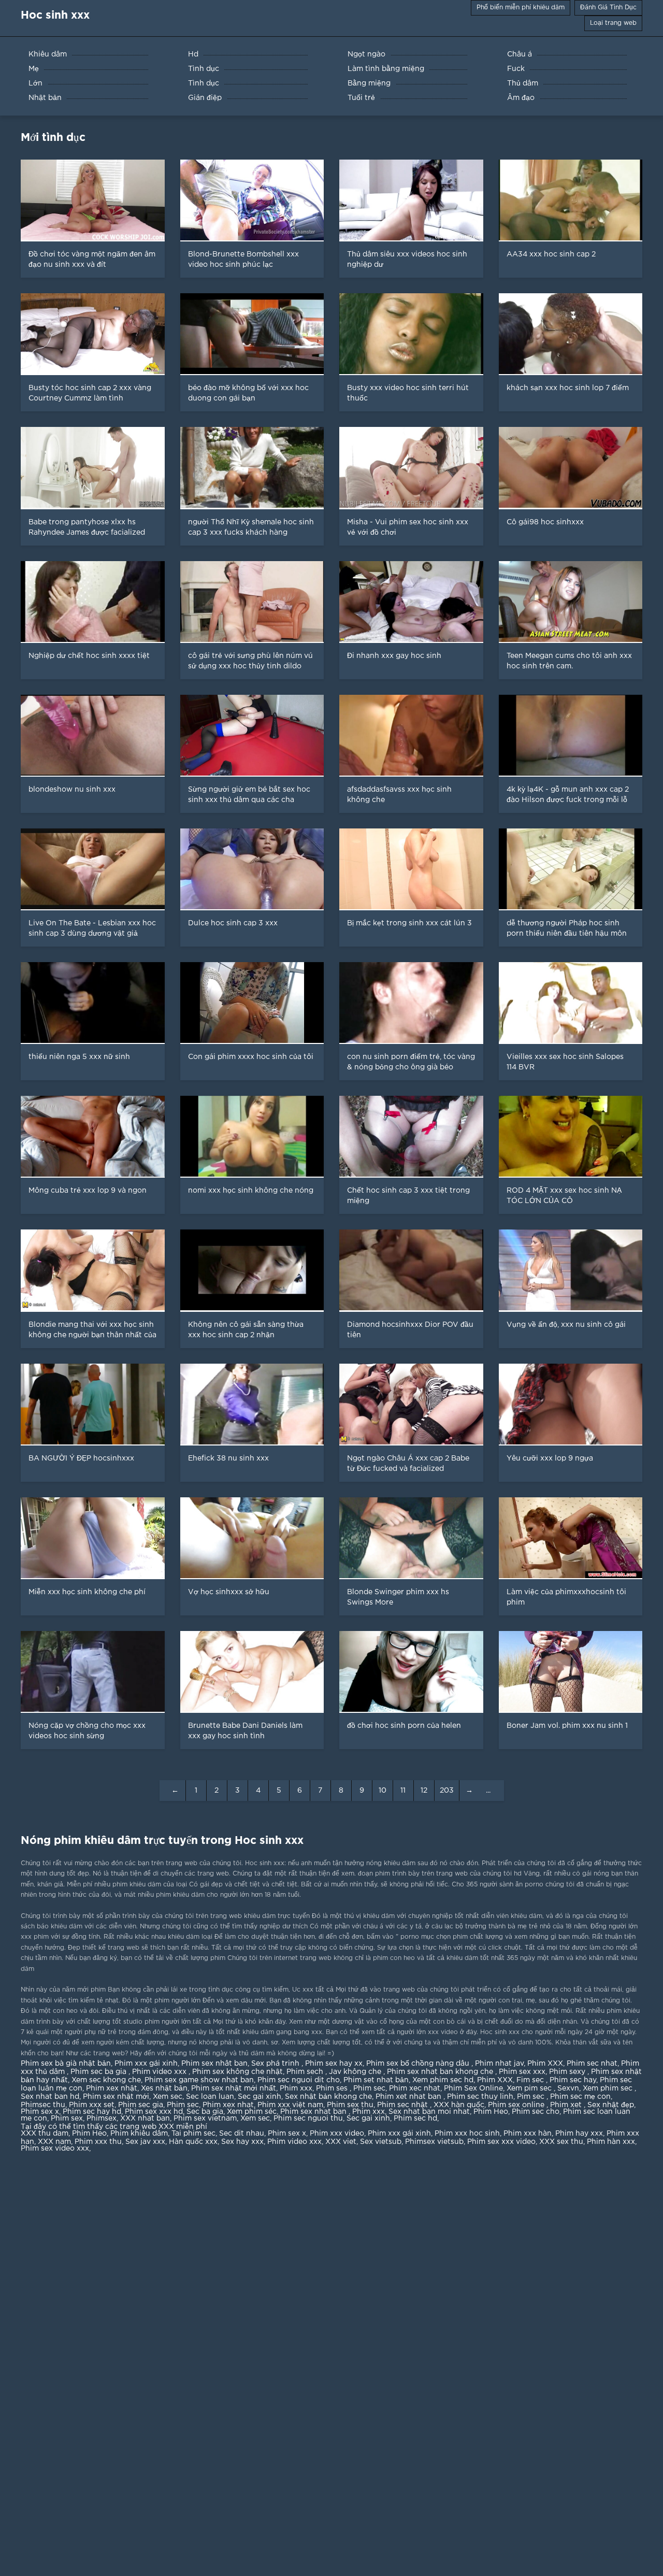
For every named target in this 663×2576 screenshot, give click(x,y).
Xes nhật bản (164, 2088)
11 (403, 1791)
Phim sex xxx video (501, 2142)
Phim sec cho (536, 2112)
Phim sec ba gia (99, 2072)
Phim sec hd (415, 2119)
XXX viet (341, 2142)
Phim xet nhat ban (409, 2097)
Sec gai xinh (260, 2097)
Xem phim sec (609, 2088)
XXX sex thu (561, 2142)
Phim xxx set (92, 2105)
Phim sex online (517, 2105)
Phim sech (306, 2072)
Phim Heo (491, 2112)
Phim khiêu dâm (139, 2134)
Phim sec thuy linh (480, 2097)
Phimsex (102, 2119)
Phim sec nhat (592, 2064)
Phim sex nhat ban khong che (441, 2072)
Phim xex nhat (228, 2105)
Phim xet (567, 2105)
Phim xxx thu (98, 2142)
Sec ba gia (205, 2112)
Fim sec (531, 2080)
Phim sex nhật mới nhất (234, 2088)
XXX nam (54, 2142)
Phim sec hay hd (92, 2112)
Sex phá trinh (276, 2064)
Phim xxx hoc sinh (467, 2134)
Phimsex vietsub (434, 2142)
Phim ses (333, 2088)
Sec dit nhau (242, 2134)
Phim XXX (545, 2064)
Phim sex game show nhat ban (199, 2080)
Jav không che (356, 2072)
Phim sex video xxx (55, 2149)
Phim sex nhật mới (116, 2097)
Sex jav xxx (145, 2142)
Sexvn (568, 2088)
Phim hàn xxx (611, 2142)
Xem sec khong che (106, 2080)
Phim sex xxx (522, 2072)
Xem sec (168, 2097)
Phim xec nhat (415, 2088)
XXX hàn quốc (459, 2105)
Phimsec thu (43, 2105)
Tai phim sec (193, 2134)
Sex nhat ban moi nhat (429, 2112)
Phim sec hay (573, 2080)
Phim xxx (296, 2088)
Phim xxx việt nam (290, 2105)
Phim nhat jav (499, 2064)
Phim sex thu (350, 2105)
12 (424, 1791)
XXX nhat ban (145, 2119)
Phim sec (369, 2088)
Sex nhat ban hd (50, 2097)
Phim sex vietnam (205, 2119)
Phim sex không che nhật (237, 2072)
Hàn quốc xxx (193, 2142)
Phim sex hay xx (334, 2064)
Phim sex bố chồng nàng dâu (419, 2064)
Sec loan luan (210, 2097)
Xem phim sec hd (443, 2080)
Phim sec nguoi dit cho (299, 2080)
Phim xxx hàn (528, 2134)
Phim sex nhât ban (214, 2064)
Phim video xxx (160, 2072)
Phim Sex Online (473, 2088)
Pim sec (532, 2097)
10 (383, 1791)
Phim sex (67, 2119)
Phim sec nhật (403, 2105)
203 (447, 1791)
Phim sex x (40, 2112)
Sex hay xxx (242, 2142)
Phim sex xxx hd (154, 2112)
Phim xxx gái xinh (146, 2064)
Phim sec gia (141, 2105)
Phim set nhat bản (376, 2080)
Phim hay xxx (579, 2134)
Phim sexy (568, 2072)
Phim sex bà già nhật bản (66, 2064)
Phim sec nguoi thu (308, 2119)
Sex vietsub (381, 2142)
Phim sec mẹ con (580, 2097)
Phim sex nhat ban (314, 2112)
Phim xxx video (337, 2134)
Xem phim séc (252, 2112)
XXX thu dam (45, 2134)
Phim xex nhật (112, 2088)
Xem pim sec (530, 2088)
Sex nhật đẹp (611, 2105)
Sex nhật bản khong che (328, 2097)
